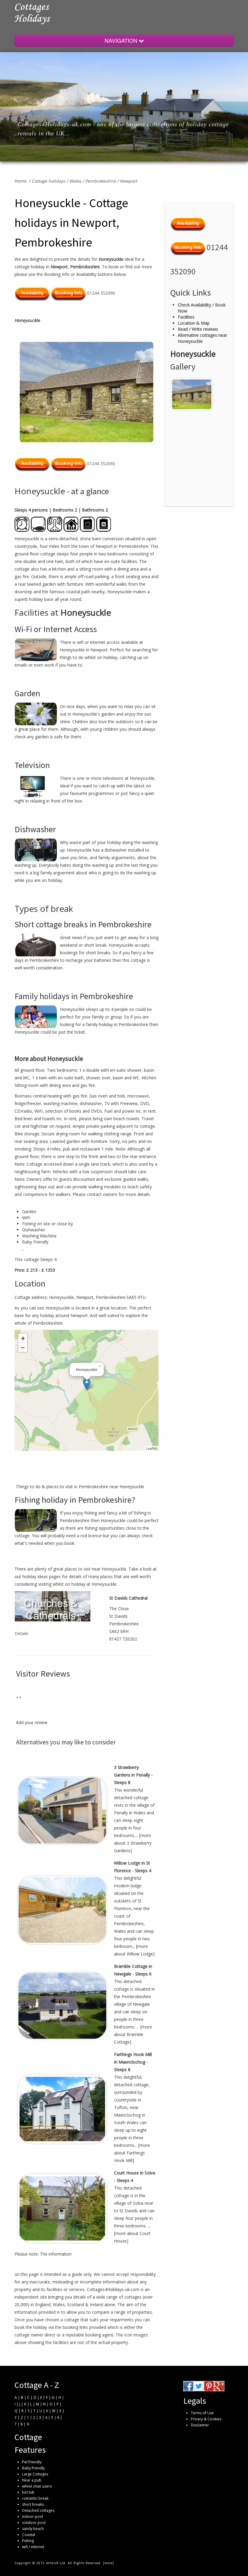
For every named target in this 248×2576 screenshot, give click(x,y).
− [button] (23, 1347)
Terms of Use (202, 2413)
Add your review (32, 1722)
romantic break (35, 2498)
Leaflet (152, 1448)
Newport (129, 181)
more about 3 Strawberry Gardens (133, 1843)
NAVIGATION (122, 40)
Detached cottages (38, 2510)
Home (21, 181)
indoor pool (33, 2516)
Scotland (76, 2304)
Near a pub (32, 2480)
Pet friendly (32, 2462)
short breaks (33, 2504)
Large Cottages (35, 2474)
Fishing (28, 2541)
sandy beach (33, 2529)
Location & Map (194, 323)
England (43, 2304)
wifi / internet (33, 2547)
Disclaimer (200, 2425)
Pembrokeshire (101, 181)
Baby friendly (33, 2468)
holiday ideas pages (42, 1576)
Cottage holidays (49, 181)
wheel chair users (37, 2486)
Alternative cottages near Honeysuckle (202, 338)
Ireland (96, 2304)
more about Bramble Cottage (133, 2034)
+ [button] (23, 1338)
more (108, 2563)
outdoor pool (34, 2523)
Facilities (186, 317)
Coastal (29, 2535)
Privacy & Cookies (206, 2419)
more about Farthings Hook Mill (132, 2153)
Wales (75, 181)
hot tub (28, 2492)
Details (22, 1633)
